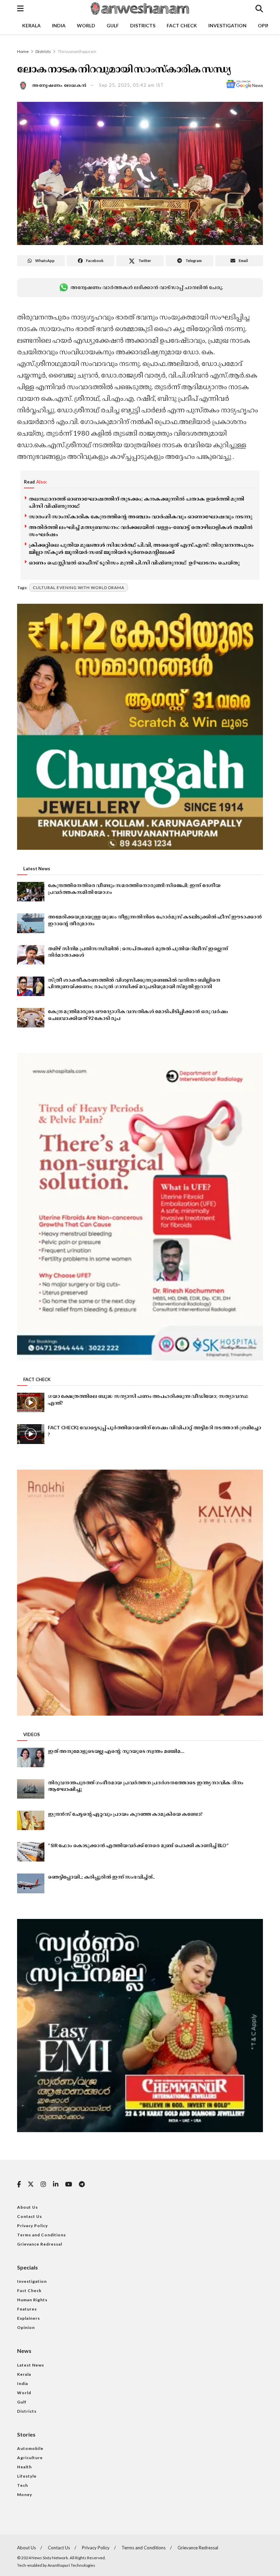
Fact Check (182, 25)
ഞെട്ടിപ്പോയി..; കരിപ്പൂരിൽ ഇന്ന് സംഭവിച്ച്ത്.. (101, 1877)
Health (24, 2467)
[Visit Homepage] (139, 9)
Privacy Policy (32, 2226)
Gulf (113, 25)
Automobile (30, 2448)
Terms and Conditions (41, 2235)
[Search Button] (259, 9)
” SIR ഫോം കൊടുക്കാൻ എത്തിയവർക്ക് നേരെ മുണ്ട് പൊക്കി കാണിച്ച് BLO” (138, 1845)
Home (23, 51)
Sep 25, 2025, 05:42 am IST (131, 85)
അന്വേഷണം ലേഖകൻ (59, 85)
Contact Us (30, 2216)
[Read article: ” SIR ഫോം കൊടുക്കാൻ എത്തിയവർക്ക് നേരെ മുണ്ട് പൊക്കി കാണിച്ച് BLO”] (31, 1852)
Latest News (31, 2365)
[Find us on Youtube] (69, 2185)
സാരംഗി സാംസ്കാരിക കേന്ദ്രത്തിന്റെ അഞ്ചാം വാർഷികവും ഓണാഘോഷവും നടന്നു (141, 516)
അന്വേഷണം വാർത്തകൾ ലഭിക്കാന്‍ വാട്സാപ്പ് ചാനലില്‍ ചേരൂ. (146, 287)
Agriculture (30, 2458)
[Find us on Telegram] (82, 2185)
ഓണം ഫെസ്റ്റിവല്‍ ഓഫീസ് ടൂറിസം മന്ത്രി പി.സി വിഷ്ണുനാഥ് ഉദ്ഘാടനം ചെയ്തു (134, 562)
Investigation (227, 25)
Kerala (31, 25)
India (59, 25)
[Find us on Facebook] (19, 2185)
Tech (23, 2485)
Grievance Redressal (40, 2244)
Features (27, 2309)
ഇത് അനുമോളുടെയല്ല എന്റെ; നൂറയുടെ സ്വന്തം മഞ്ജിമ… (116, 1751)
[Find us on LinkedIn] (56, 2185)
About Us (27, 2207)
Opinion (26, 2327)
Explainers (29, 2318)
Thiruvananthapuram (77, 51)
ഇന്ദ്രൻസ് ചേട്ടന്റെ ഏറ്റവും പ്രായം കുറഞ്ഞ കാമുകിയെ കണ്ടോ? (125, 1814)
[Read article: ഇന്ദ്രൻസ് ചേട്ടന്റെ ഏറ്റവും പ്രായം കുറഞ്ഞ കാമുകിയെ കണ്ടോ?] (31, 1820)
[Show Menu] (20, 9)
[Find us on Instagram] (43, 2185)
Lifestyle (27, 2476)
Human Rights (32, 2300)
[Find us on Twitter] (31, 2184)
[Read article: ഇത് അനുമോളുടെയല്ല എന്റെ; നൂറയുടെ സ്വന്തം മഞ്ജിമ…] (31, 1757)
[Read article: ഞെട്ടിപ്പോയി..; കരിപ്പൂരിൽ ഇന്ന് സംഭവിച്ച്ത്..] (31, 1883)
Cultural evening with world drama (79, 588)
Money (25, 2495)
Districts (143, 25)
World (86, 25)
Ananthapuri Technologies (71, 2565)
